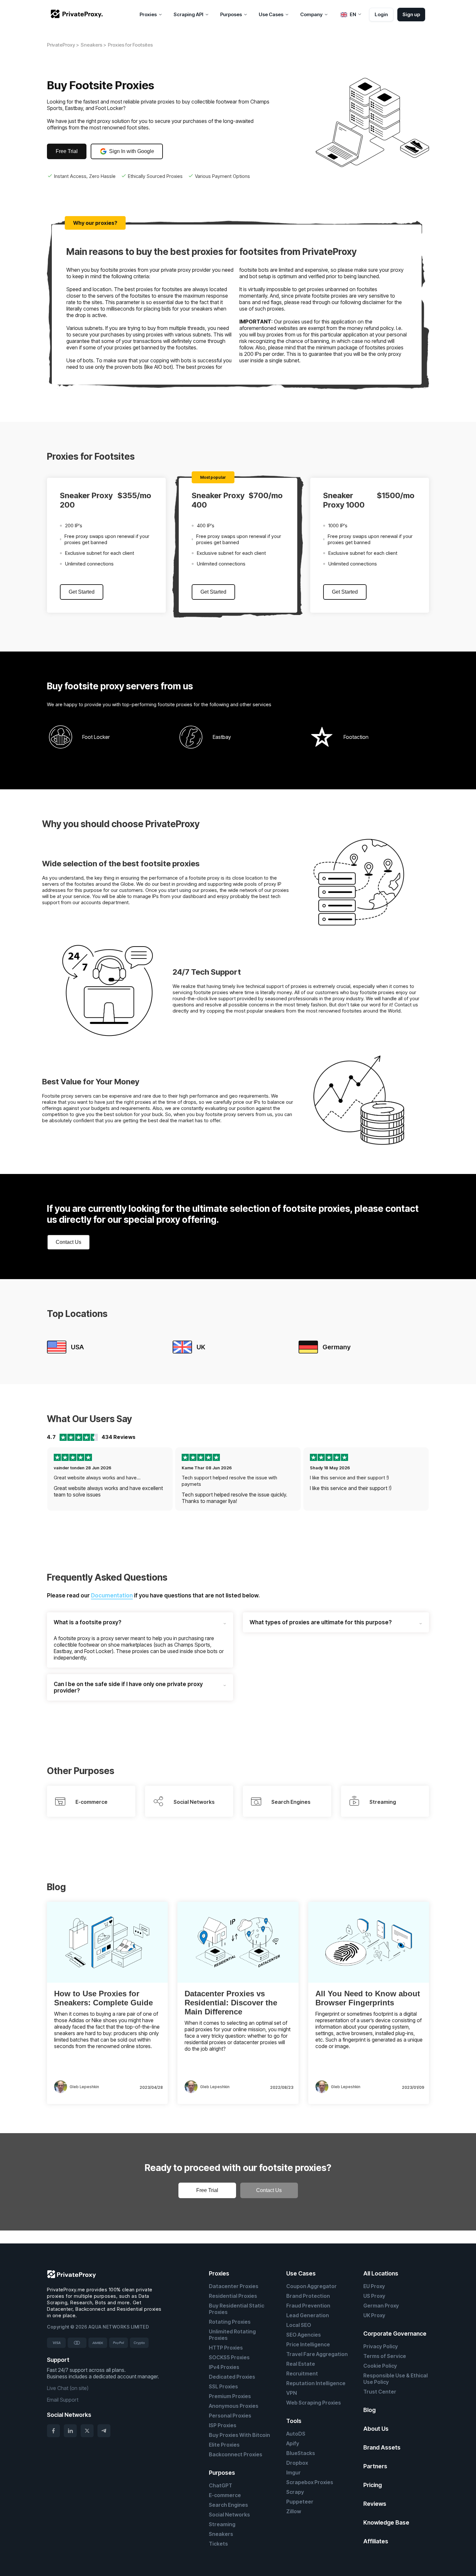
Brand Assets (382, 2447)
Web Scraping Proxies (314, 2403)
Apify (293, 2443)
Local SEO (299, 2325)
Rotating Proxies (230, 2322)
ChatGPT (221, 2485)
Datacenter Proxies (234, 2286)
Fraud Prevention (308, 2306)
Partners (375, 2466)
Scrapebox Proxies (310, 2482)
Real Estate (301, 2364)
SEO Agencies (304, 2335)
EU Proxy (374, 2286)
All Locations (381, 2273)
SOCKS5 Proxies (229, 2357)
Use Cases (301, 2273)
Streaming (222, 2524)
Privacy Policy (381, 2346)
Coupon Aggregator (312, 2286)
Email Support (63, 2400)
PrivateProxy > (63, 45)
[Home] (77, 14)
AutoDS (296, 2434)
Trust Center (380, 2392)
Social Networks (229, 2515)
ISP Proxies (223, 2425)
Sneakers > (93, 45)
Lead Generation (308, 2315)
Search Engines (228, 2505)
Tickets (218, 2544)
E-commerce (225, 2495)
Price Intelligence (308, 2344)
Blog (369, 2410)
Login (381, 14)
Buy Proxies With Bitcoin (239, 2435)
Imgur (294, 2472)
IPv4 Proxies (224, 2367)
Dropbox (297, 2463)
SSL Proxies (223, 2386)
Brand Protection (308, 2296)
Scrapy (295, 2492)
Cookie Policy (380, 2366)
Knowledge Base (386, 2522)
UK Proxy (374, 2315)
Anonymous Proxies (234, 2406)
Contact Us (68, 1242)
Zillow (294, 2511)
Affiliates (376, 2541)
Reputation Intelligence (316, 2383)
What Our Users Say (89, 1419)
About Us (376, 2429)
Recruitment (302, 2373)
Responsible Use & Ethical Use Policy (396, 2379)
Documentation (112, 1595)
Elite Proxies (224, 2445)
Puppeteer (300, 2502)
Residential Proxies (233, 2296)
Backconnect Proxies (236, 2454)
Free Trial (67, 151)
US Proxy (374, 2296)
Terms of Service (385, 2356)
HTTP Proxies (226, 2348)
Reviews (375, 2504)
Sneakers (221, 2534)
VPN (292, 2393)
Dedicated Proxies (232, 2377)
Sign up (411, 14)
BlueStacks (301, 2453)
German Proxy (381, 2306)
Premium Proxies (230, 2396)
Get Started (82, 592)
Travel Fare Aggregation (317, 2354)
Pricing (373, 2485)
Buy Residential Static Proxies (237, 2309)
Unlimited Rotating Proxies (232, 2335)
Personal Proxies (230, 2416)
